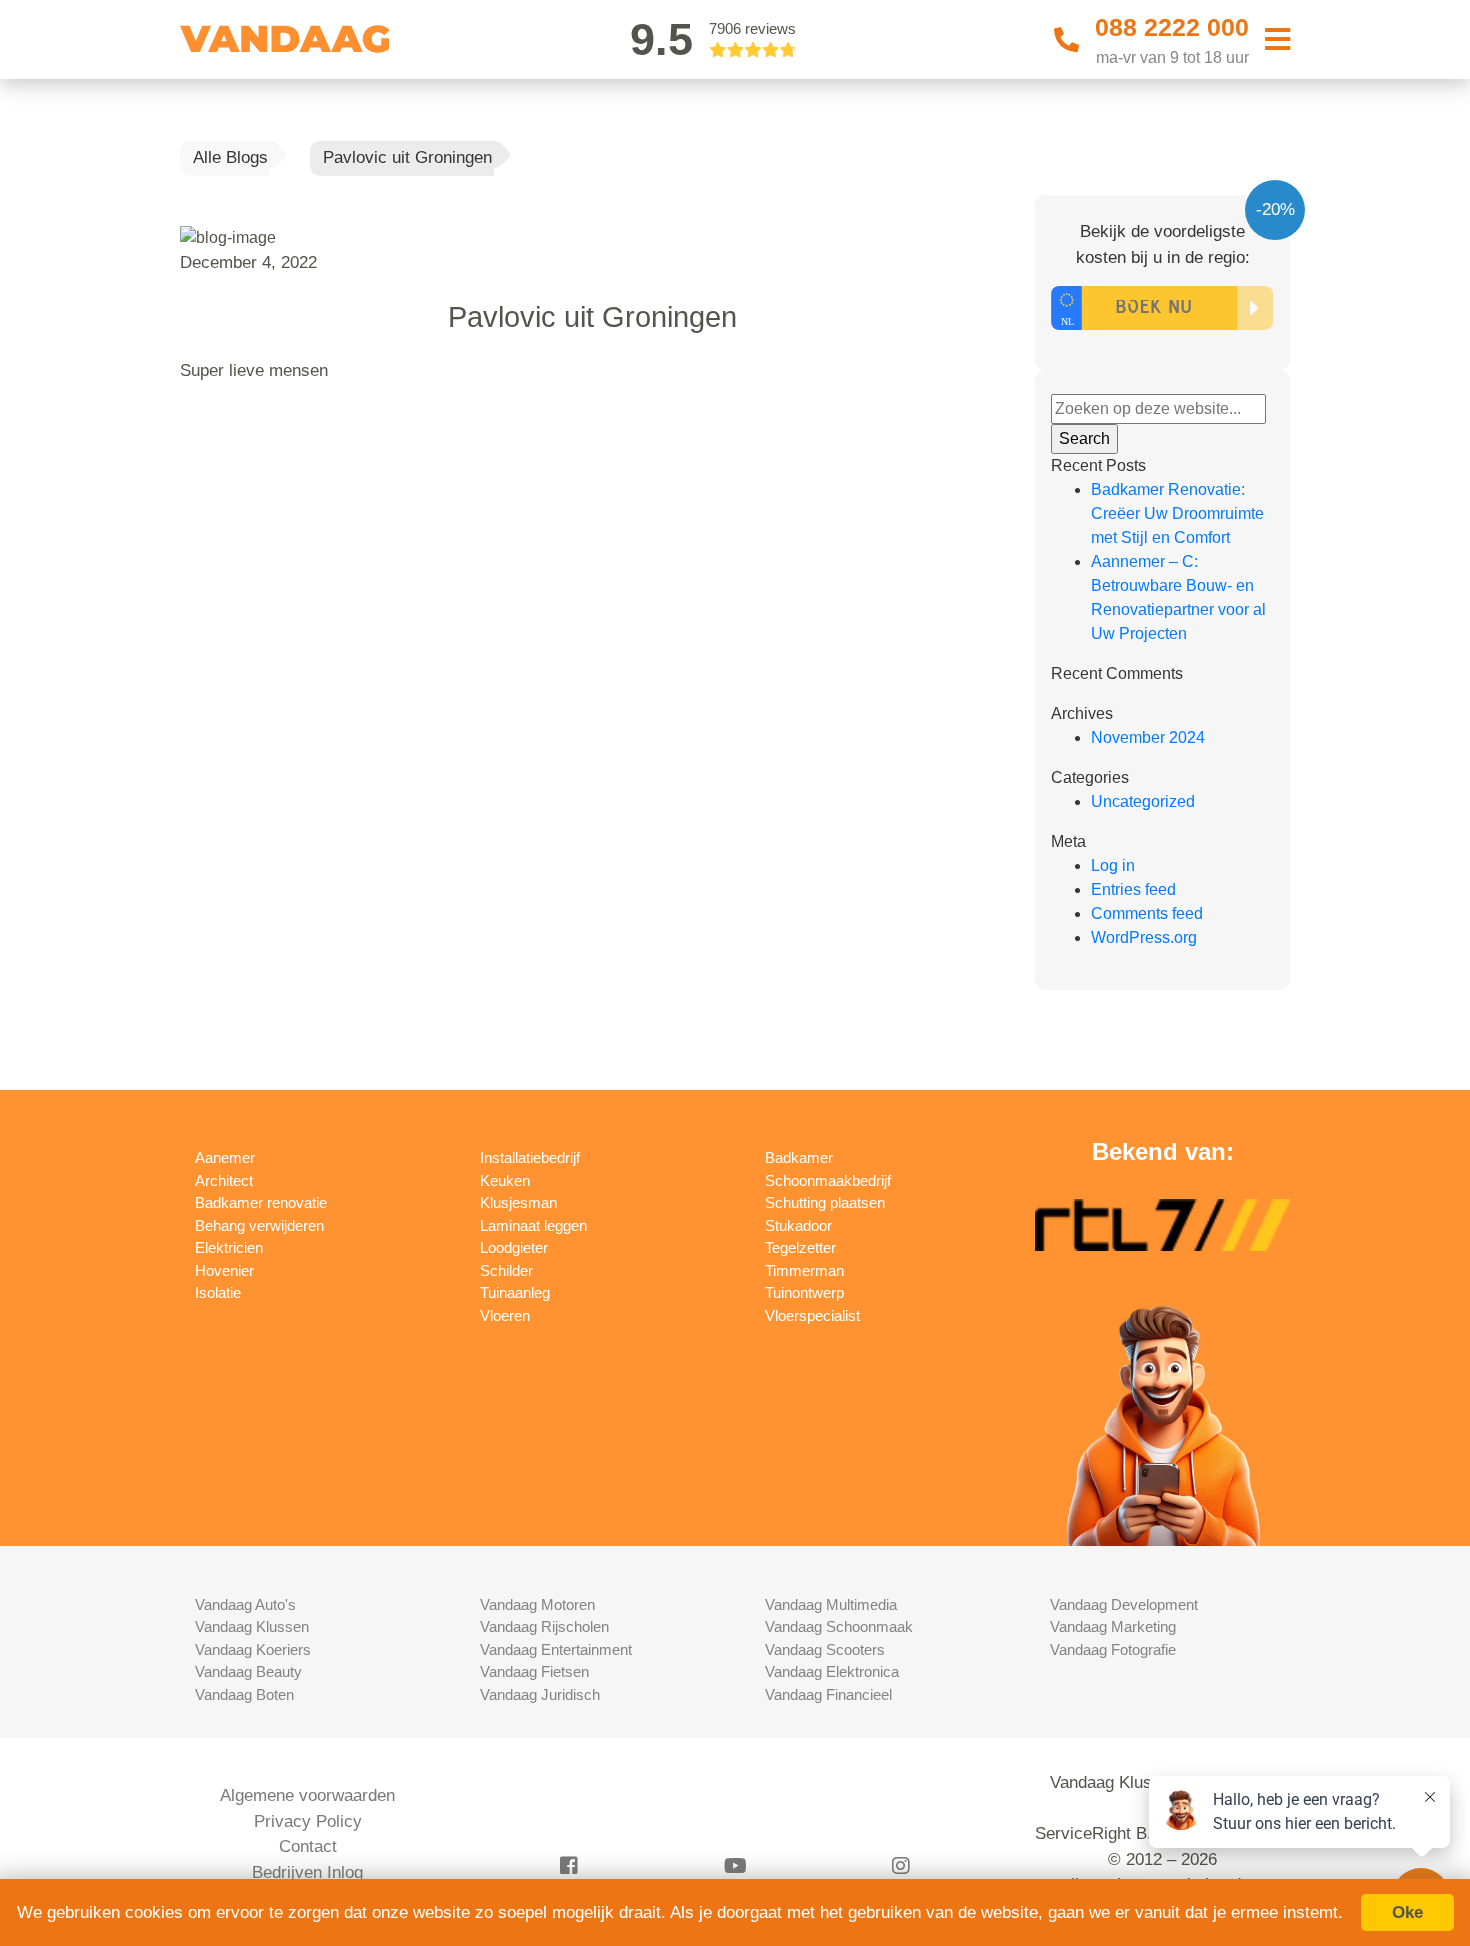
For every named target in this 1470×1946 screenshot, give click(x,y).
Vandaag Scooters (825, 1649)
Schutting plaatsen (825, 1202)
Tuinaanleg (515, 1292)
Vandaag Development (1124, 1604)
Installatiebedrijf (530, 1157)
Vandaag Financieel (828, 1694)
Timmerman (804, 1270)
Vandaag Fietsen (534, 1671)
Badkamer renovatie (261, 1202)
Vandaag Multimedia (831, 1604)
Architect (224, 1180)
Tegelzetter (800, 1247)
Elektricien (229, 1247)
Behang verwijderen (259, 1225)
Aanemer (225, 1157)
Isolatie (218, 1292)
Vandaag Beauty (248, 1671)
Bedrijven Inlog (307, 1872)
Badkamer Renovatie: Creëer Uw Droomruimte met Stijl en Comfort (1177, 513)
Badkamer (799, 1157)
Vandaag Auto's (245, 1604)
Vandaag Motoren (537, 1604)
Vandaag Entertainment (556, 1649)
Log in (1113, 865)
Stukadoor (798, 1225)
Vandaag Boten (244, 1694)
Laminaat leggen (533, 1225)
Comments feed (1147, 913)
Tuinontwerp (804, 1292)
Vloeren (505, 1315)
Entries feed (1133, 889)
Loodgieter (514, 1247)
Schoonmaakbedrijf (828, 1180)
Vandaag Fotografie (1113, 1649)
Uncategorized (1143, 801)
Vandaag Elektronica (832, 1671)
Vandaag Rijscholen (544, 1626)
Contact (308, 1846)
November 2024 (1148, 737)
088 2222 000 (1172, 27)
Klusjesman (518, 1202)
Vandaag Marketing (1113, 1626)
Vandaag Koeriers (253, 1649)
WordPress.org (1144, 937)
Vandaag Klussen (252, 1626)
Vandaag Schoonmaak (839, 1626)
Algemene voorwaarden (307, 1795)
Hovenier (224, 1270)
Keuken (505, 1180)
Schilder (506, 1270)
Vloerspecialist (812, 1315)
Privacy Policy (308, 1821)
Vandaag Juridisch (540, 1694)
